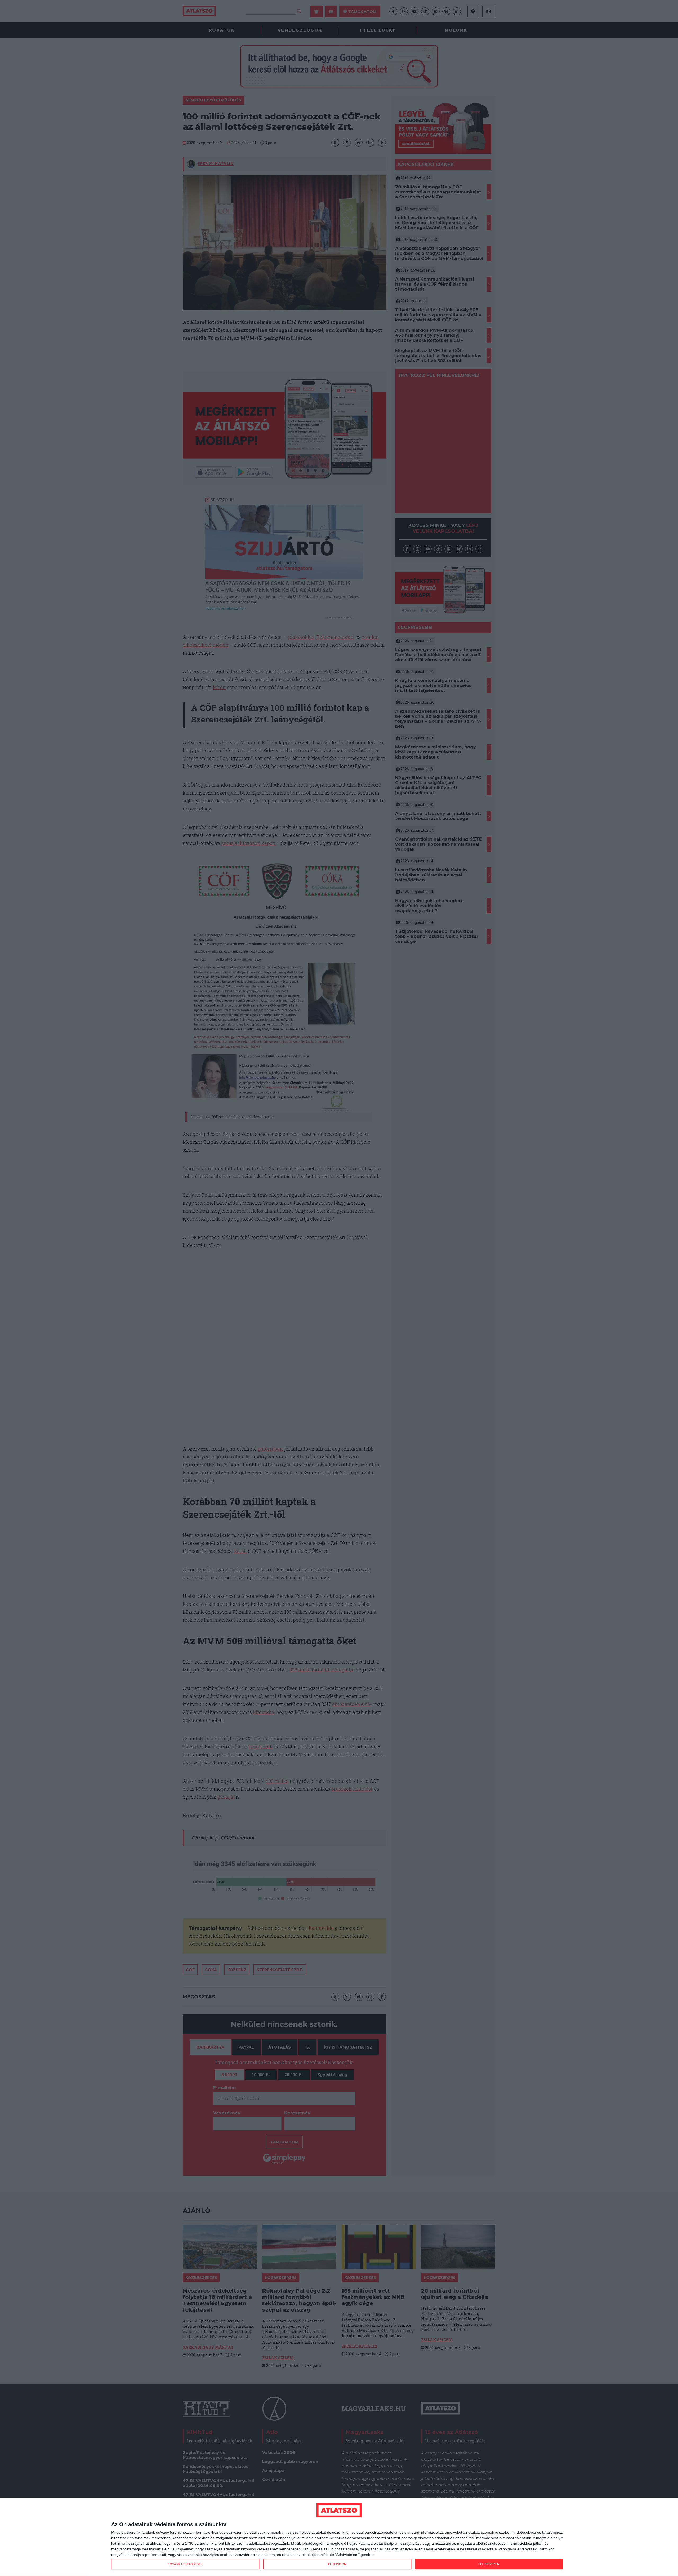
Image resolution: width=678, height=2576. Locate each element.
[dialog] (339, 2537)
